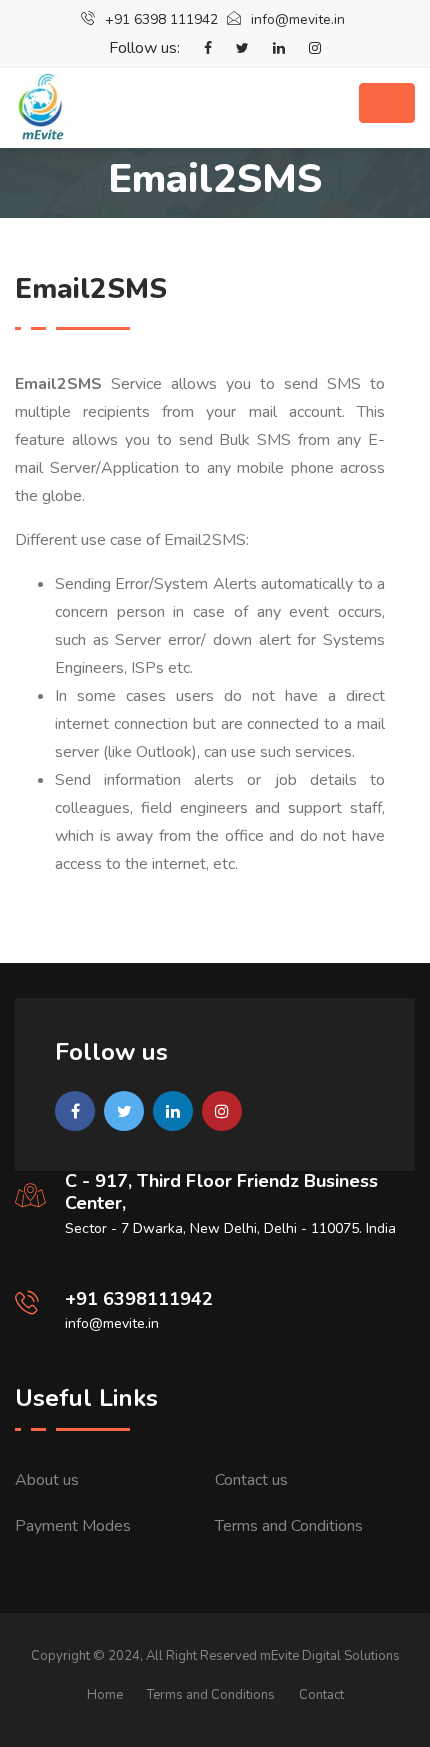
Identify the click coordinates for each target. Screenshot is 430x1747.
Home (105, 1695)
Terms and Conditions (289, 1526)
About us (47, 1480)
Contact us (251, 1480)
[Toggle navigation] (387, 103)
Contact (321, 1695)
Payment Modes (73, 1526)
